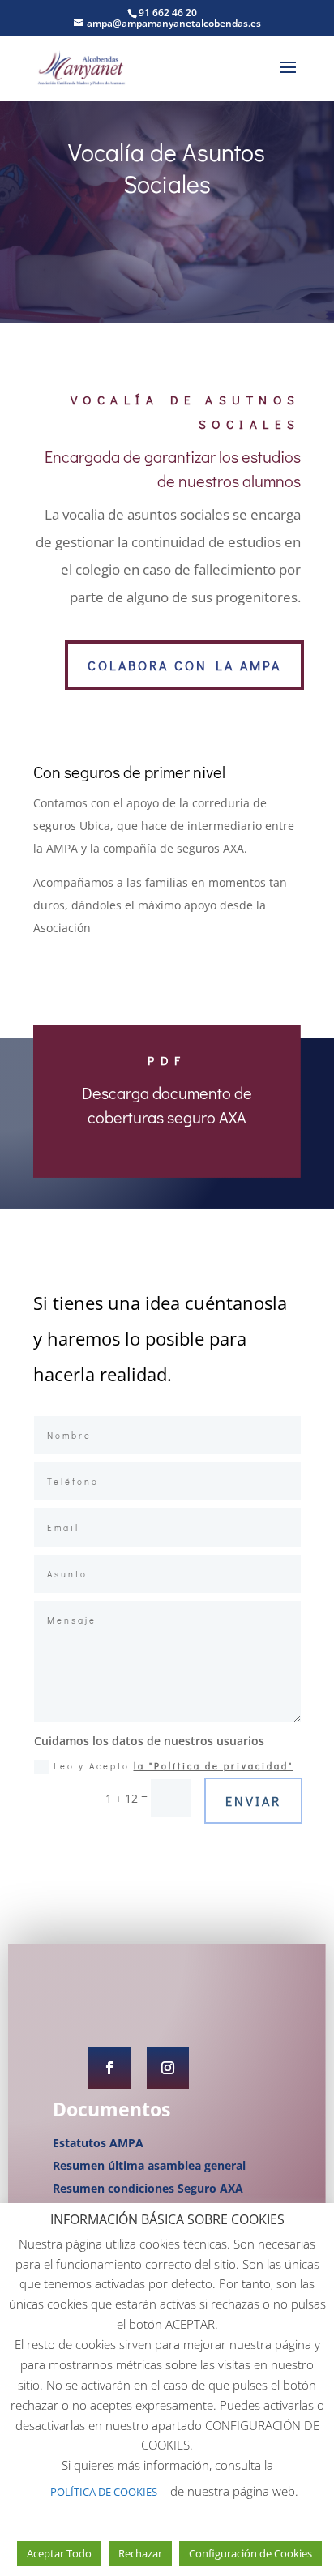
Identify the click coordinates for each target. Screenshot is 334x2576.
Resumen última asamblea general (149, 2165)
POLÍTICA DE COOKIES (104, 2492)
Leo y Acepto (173, 1766)
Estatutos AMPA (98, 2143)
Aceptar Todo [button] (59, 2553)
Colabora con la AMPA (184, 665)
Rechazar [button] (140, 2553)
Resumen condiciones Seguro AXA (148, 2188)
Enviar (253, 1801)
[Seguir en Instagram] (168, 2068)
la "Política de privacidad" (214, 1766)
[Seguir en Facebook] (109, 2068)
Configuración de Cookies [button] (250, 2553)
